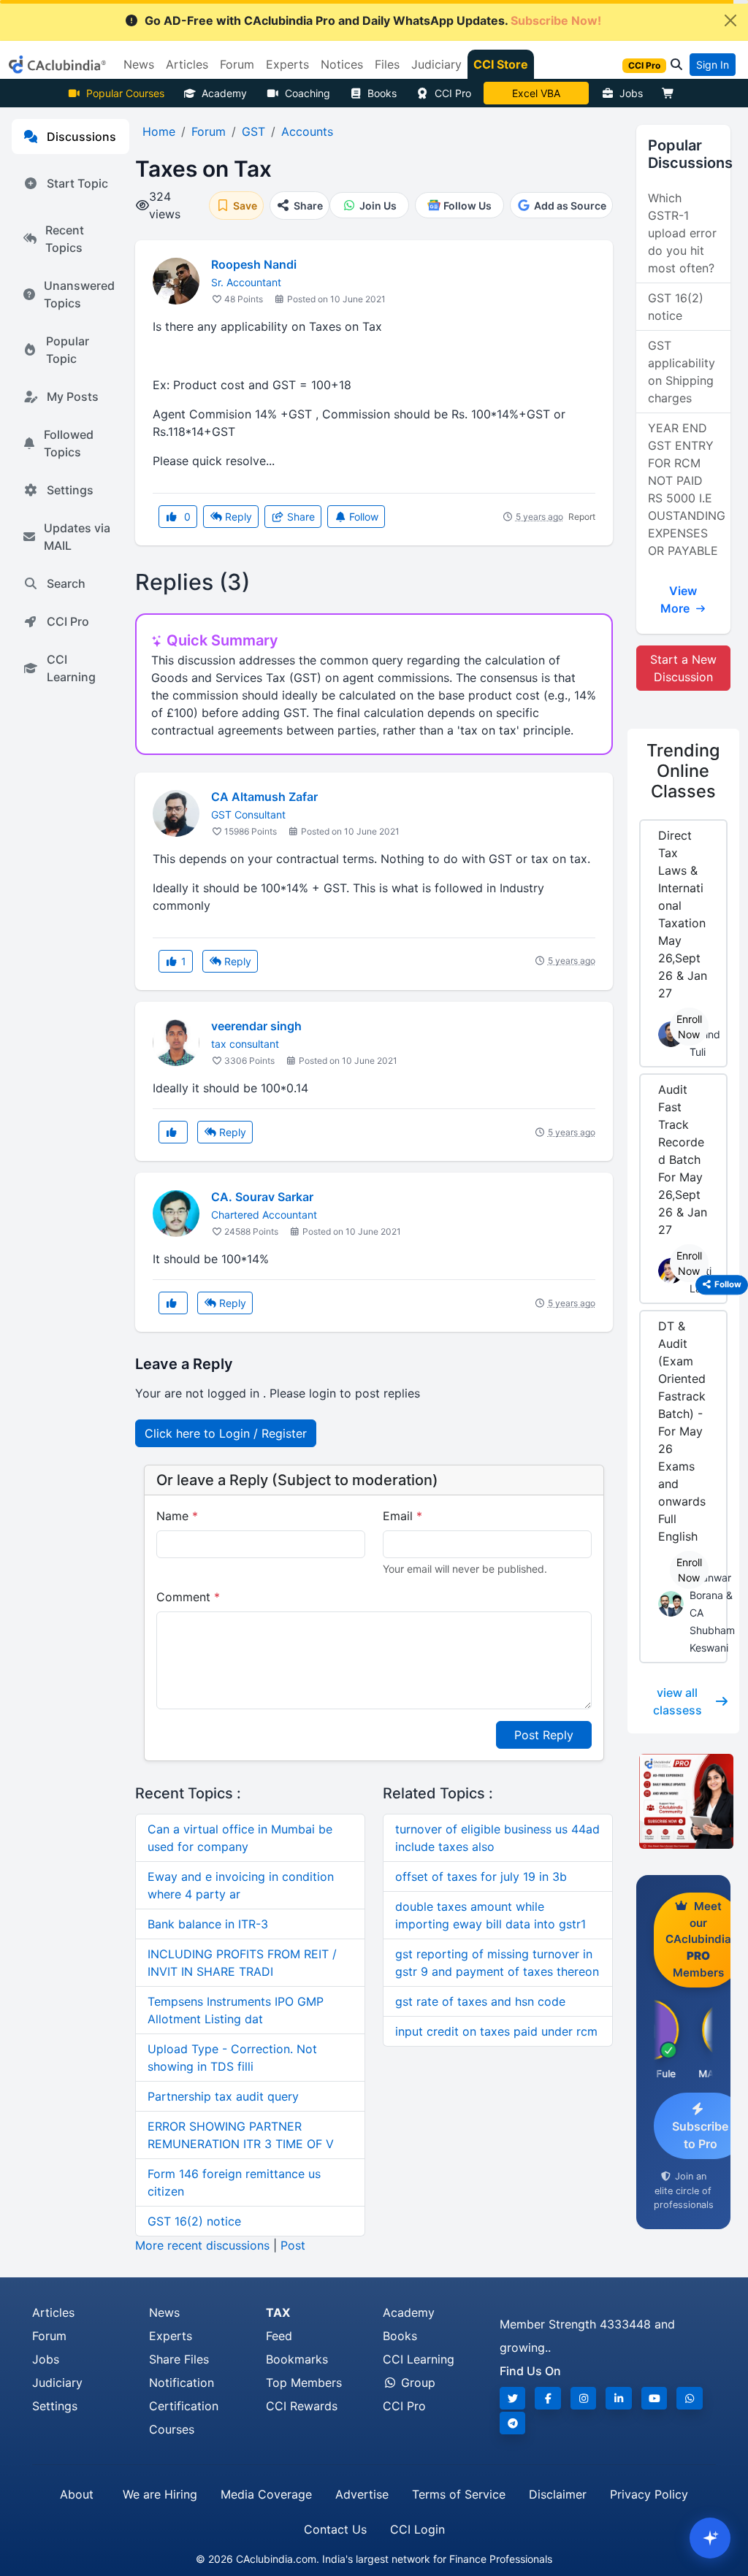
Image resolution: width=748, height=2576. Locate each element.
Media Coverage (266, 2494)
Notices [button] (342, 64)
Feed (279, 2336)
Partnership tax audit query (223, 2096)
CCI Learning (71, 668)
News (164, 2312)
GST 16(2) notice (194, 2221)
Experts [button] (287, 64)
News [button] (139, 64)
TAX (278, 2312)
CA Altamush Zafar (264, 797)
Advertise (362, 2494)
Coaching (308, 93)
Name (177, 1516)
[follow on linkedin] (619, 2398)
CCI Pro (453, 93)
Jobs (631, 93)
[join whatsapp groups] (690, 2398)
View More (679, 599)
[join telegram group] (513, 2423)
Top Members (304, 2383)
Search (66, 583)
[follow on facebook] (548, 2398)
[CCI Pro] (683, 1801)
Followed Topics (69, 443)
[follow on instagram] (584, 2398)
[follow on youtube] (654, 2398)
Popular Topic (68, 350)
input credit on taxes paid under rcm (496, 2031)
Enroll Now (689, 1027)
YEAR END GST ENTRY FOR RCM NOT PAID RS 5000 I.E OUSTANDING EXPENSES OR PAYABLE (687, 489)
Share (299, 517)
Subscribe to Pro (700, 2135)
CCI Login (417, 2529)
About (77, 2494)
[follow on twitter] (513, 2398)
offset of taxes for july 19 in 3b (481, 1877)
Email (402, 1516)
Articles (53, 2312)
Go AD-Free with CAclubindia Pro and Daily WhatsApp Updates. (373, 20)
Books (382, 93)
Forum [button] (237, 64)
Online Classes (683, 771)
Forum (49, 2336)
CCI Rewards (302, 2406)
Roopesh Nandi (254, 264)
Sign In (713, 65)
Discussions (81, 137)
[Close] (730, 20)
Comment (188, 1597)
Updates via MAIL (77, 537)
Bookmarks (297, 2359)
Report (582, 517)
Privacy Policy (649, 2494)
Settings (70, 490)
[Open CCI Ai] (710, 2538)
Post (293, 2245)
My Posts (73, 396)
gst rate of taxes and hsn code (480, 2001)
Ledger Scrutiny (536, 93)
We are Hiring (160, 2494)
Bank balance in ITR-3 (208, 1924)
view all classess (678, 1701)
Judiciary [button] (436, 64)
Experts (171, 2336)
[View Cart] (671, 93)
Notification (182, 2383)
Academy (224, 93)
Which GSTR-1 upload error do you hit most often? (682, 233)
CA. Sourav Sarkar (262, 1197)
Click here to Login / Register (226, 1433)
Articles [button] (187, 64)
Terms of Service (459, 2494)
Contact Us (335, 2529)
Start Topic (77, 183)
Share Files (179, 2359)
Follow (362, 517)
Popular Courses (125, 93)
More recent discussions (202, 2245)
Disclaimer (558, 2494)
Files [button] (387, 64)
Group (416, 2383)
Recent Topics (65, 239)
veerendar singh (256, 1026)
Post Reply (544, 1735)
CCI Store (501, 64)
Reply (237, 517)
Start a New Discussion (683, 668)
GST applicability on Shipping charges (682, 372)
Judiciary (57, 2383)
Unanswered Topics (79, 294)
